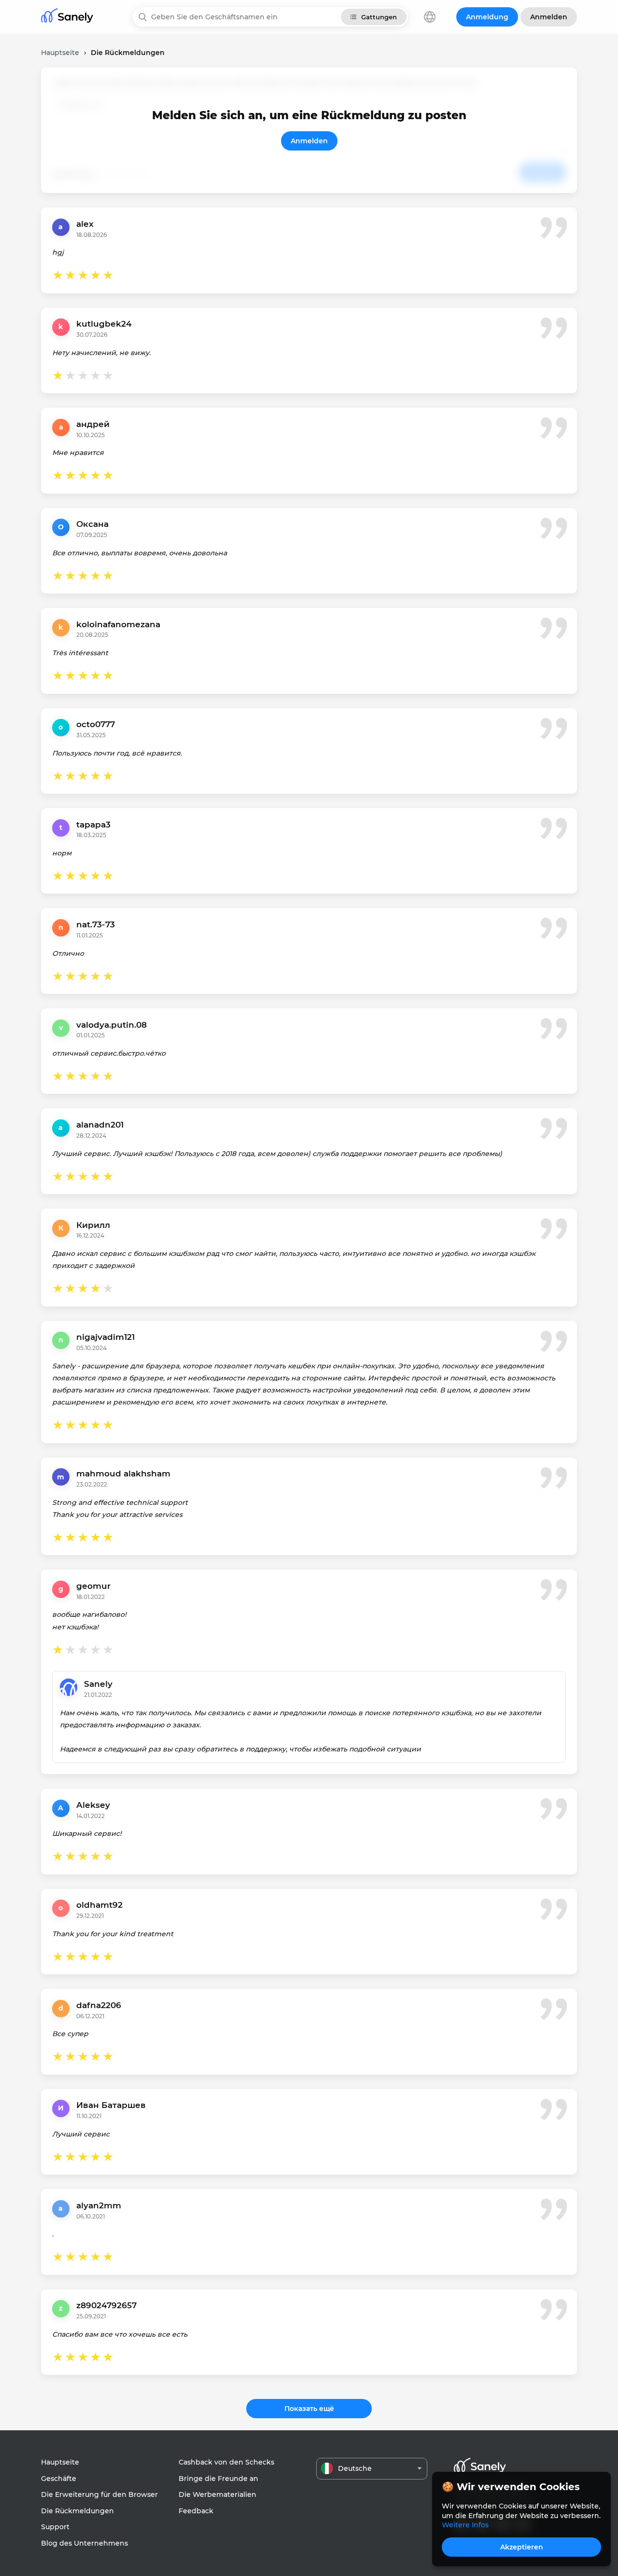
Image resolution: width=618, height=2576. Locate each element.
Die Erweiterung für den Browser (99, 2494)
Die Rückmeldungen (77, 2511)
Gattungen (379, 17)
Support (55, 2527)
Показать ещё (309, 2409)
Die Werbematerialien (218, 2494)
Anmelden (309, 141)
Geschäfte (59, 2479)
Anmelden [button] (549, 17)
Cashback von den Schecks (226, 2462)
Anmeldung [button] (487, 17)
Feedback (196, 2511)
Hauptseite (60, 2462)
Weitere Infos (465, 2525)
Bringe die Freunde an (218, 2479)
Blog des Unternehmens (84, 2543)
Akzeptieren (522, 2547)
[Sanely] (67, 17)
